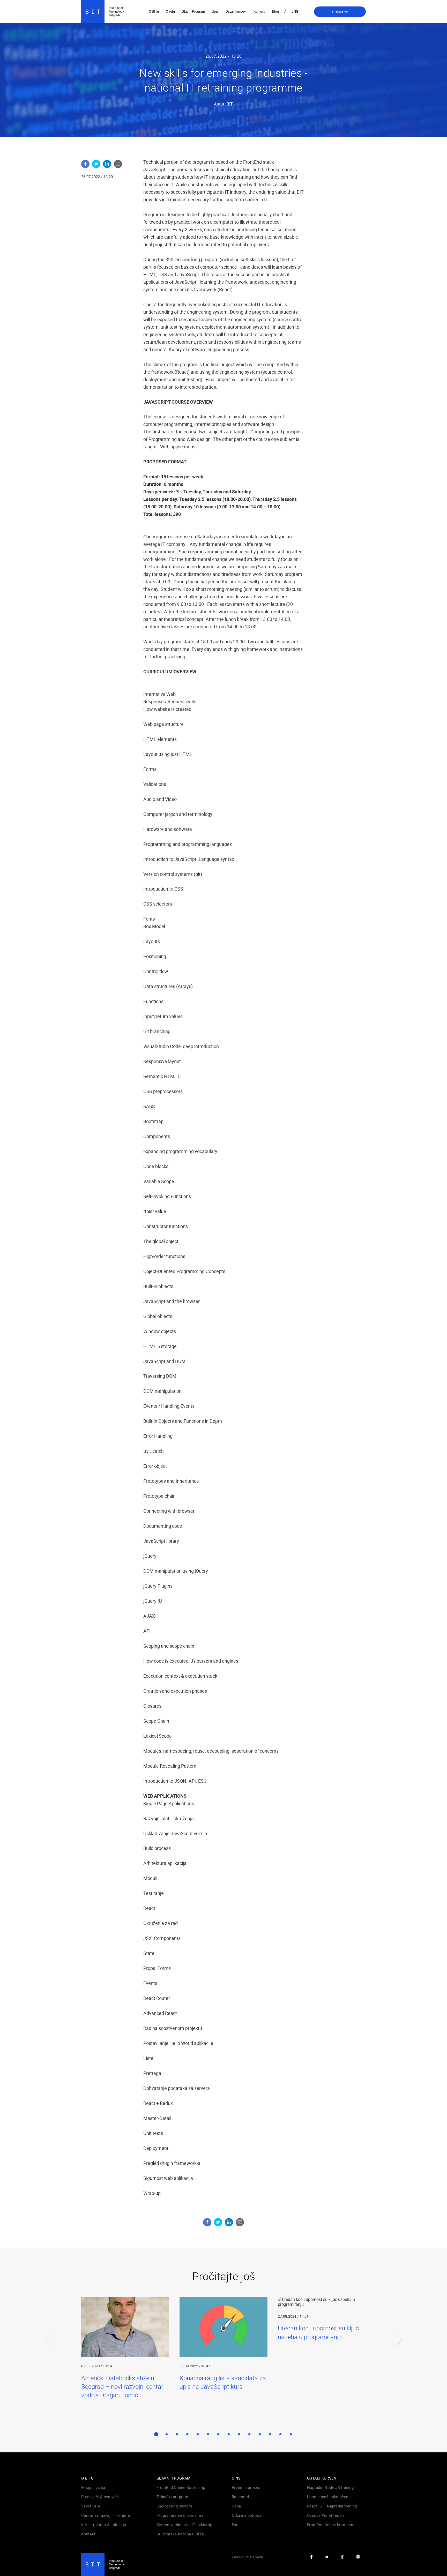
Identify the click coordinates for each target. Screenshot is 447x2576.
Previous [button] (48, 2350)
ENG (295, 11)
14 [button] (291, 2434)
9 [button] (239, 2434)
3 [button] (177, 2434)
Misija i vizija (93, 2487)
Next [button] (399, 2350)
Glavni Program (193, 11)
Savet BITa (91, 2506)
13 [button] (280, 2434)
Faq (235, 2525)
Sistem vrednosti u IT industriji (184, 2525)
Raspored (240, 2497)
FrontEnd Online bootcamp (331, 2525)
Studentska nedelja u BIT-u (180, 2534)
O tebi (170, 11)
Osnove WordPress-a (326, 2515)
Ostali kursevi (236, 11)
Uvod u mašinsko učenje (329, 2497)
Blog (275, 11)
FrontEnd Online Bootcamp (181, 2487)
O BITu (154, 11)
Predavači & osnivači (100, 2497)
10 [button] (249, 2434)
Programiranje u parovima (180, 2515)
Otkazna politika (247, 2515)
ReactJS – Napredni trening (332, 2506)
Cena (236, 2506)
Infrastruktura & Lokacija (104, 2525)
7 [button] (218, 2434)
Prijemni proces (246, 2487)
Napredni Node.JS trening (330, 2487)
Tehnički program (172, 2497)
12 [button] (270, 2434)
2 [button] (167, 2434)
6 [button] (208, 2434)
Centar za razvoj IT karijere (106, 2515)
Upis (215, 11)
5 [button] (198, 2434)
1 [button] (156, 2434)
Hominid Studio (254, 2557)
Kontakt (88, 2534)
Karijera (259, 11)
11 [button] (260, 2434)
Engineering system (174, 2506)
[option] (125, 2348)
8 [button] (229, 2434)
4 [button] (187, 2434)
